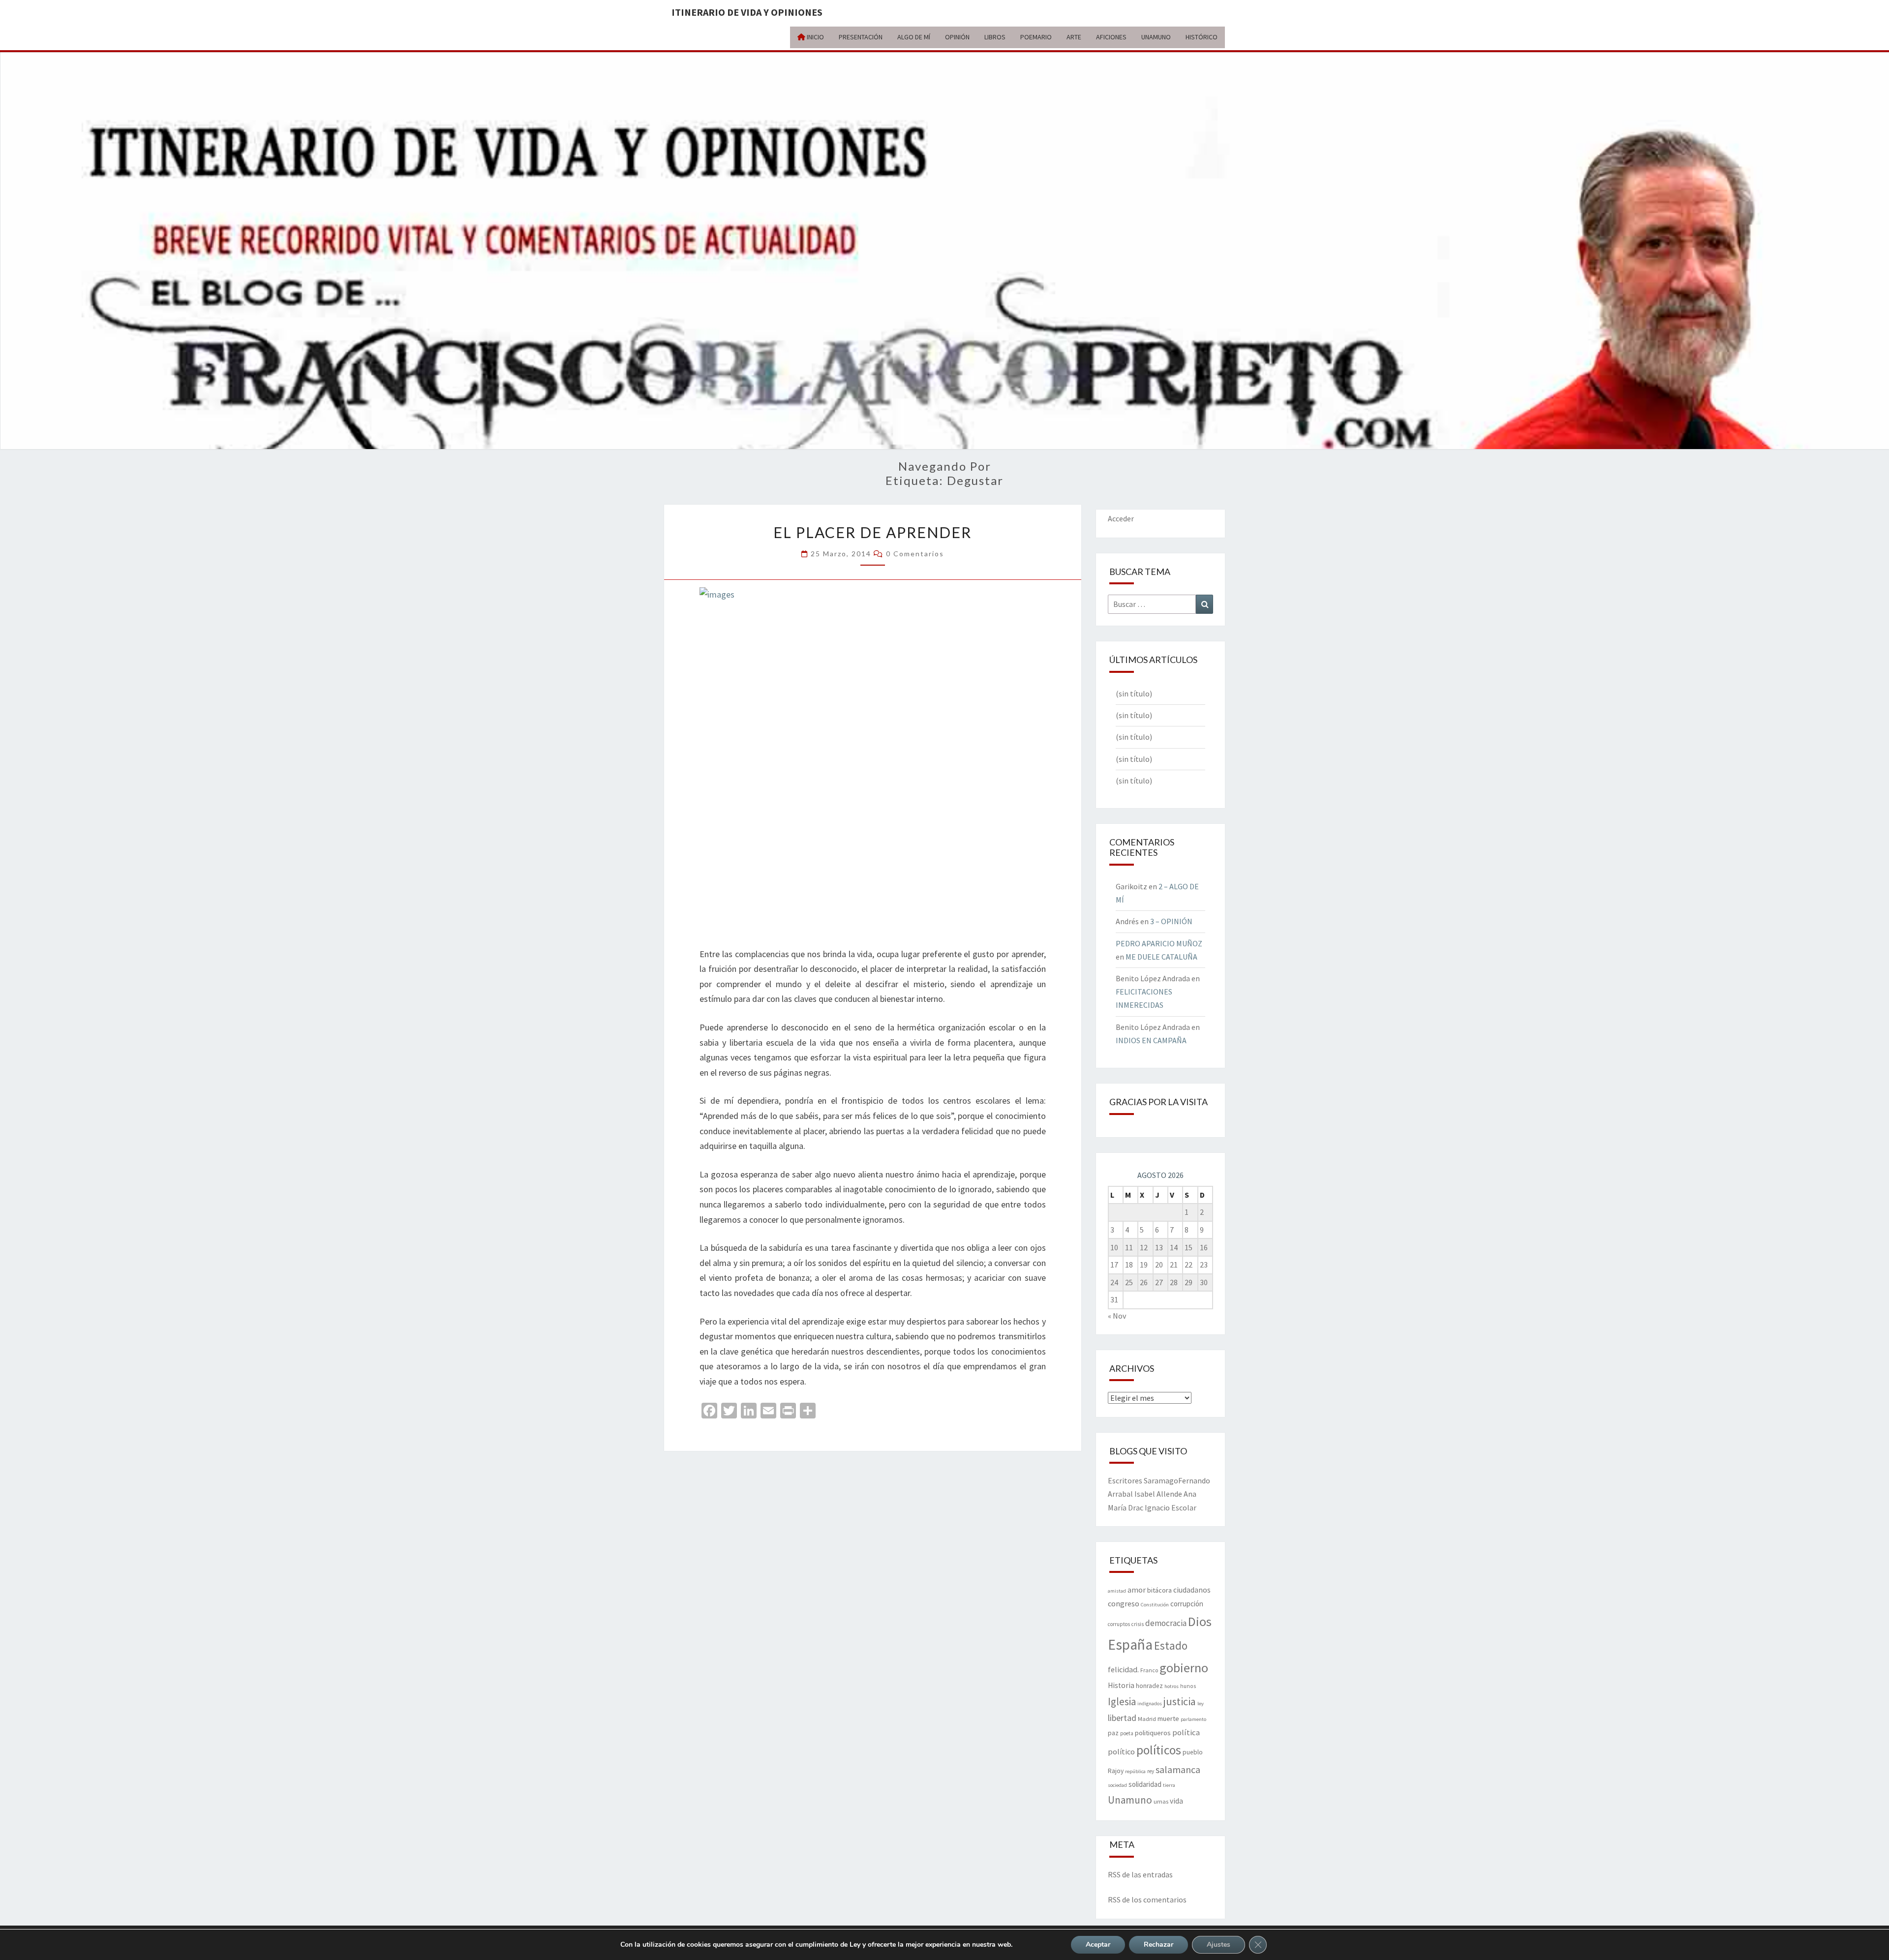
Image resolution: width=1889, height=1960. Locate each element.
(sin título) (1134, 694)
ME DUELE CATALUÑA (1161, 957)
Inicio (815, 37)
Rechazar (1158, 1945)
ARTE (1074, 37)
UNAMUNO (1156, 37)
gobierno (1184, 1668)
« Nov (1117, 1316)
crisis (1138, 1624)
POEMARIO (1036, 37)
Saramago (1161, 1480)
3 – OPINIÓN (1171, 921)
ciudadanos (1192, 1590)
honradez (1149, 1686)
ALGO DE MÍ (914, 37)
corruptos (1119, 1624)
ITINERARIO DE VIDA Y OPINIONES (747, 12)
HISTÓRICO (1202, 37)
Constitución (1155, 1605)
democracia (1166, 1623)
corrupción (1187, 1604)
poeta (1127, 1733)
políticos (1159, 1750)
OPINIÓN (957, 37)
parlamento (1193, 1719)
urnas (1161, 1801)
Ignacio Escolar (1171, 1508)
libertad (1122, 1718)
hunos (1188, 1686)
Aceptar (1098, 1945)
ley (1201, 1704)
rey (1151, 1771)
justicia (1180, 1701)
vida (1176, 1801)
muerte (1168, 1719)
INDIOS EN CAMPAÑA (1151, 1040)
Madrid (1147, 1719)
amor (1137, 1590)
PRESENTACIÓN (861, 37)
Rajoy (1116, 1771)
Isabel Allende (1158, 1494)
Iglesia (1122, 1702)
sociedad (1117, 1785)
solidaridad (1145, 1784)
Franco (1149, 1670)
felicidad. (1123, 1669)
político (1121, 1751)
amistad (1117, 1591)
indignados (1150, 1704)
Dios (1200, 1621)
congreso (1124, 1603)
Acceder (1121, 518)
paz (1113, 1733)
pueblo (1193, 1752)
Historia (1121, 1685)
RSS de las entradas (1140, 1874)
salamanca (1178, 1769)
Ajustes (1219, 1945)
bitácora (1159, 1590)
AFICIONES (1111, 37)
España (1130, 1644)
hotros (1172, 1686)
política (1186, 1733)
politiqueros (1153, 1733)
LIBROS (995, 37)
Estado (1171, 1645)
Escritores (1125, 1480)
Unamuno (1130, 1800)
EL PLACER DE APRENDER (872, 532)
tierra (1169, 1785)
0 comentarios (915, 554)
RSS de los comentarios (1147, 1900)
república (1135, 1771)
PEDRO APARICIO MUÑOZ (1159, 943)
